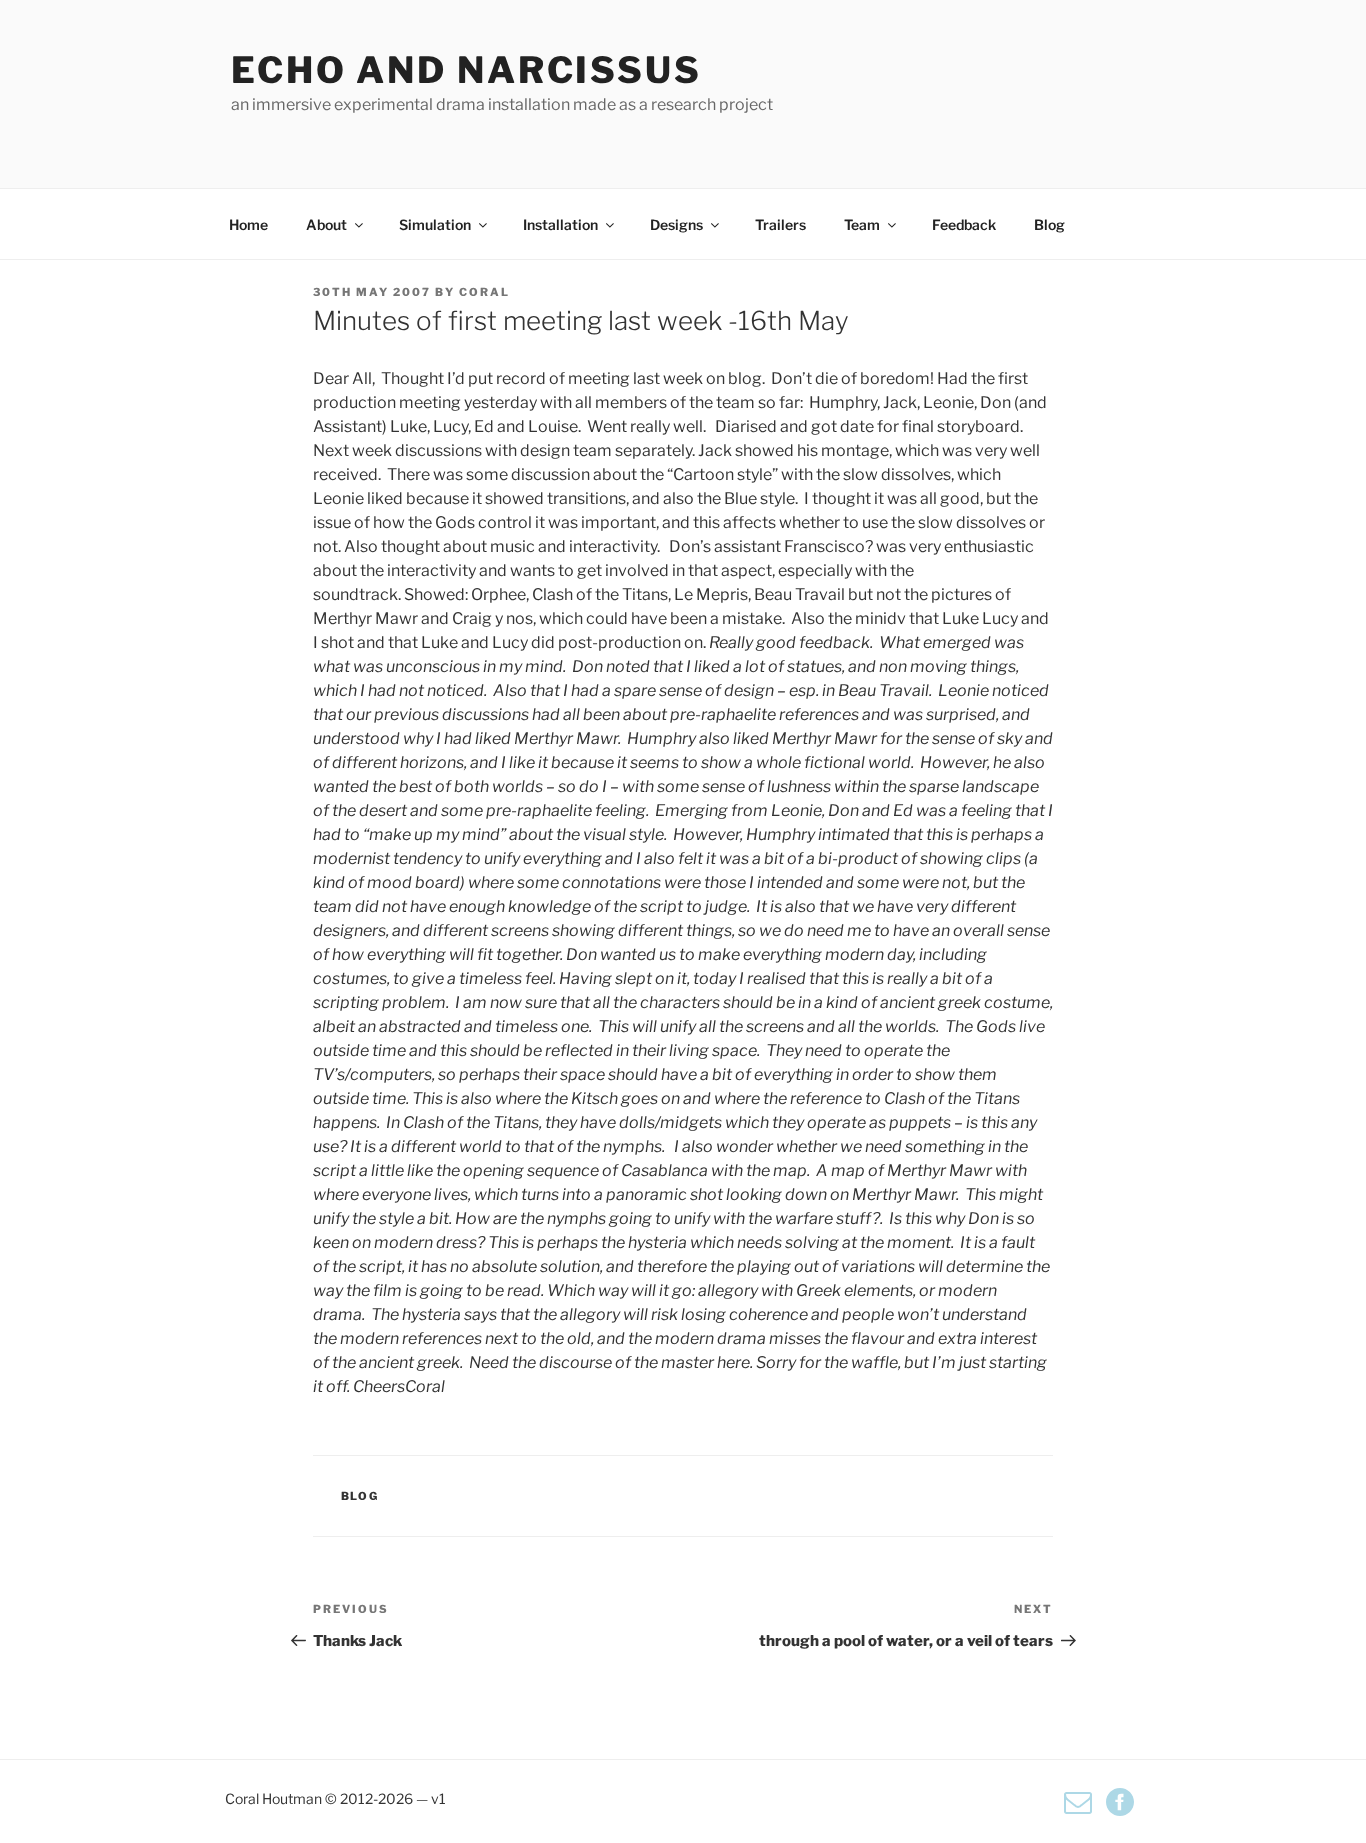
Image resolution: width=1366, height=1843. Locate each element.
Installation (560, 224)
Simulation (435, 224)
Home (248, 224)
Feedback (964, 224)
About (326, 224)
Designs (676, 224)
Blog (1049, 224)
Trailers (780, 224)
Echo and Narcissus (466, 70)
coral (484, 292)
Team (862, 224)
